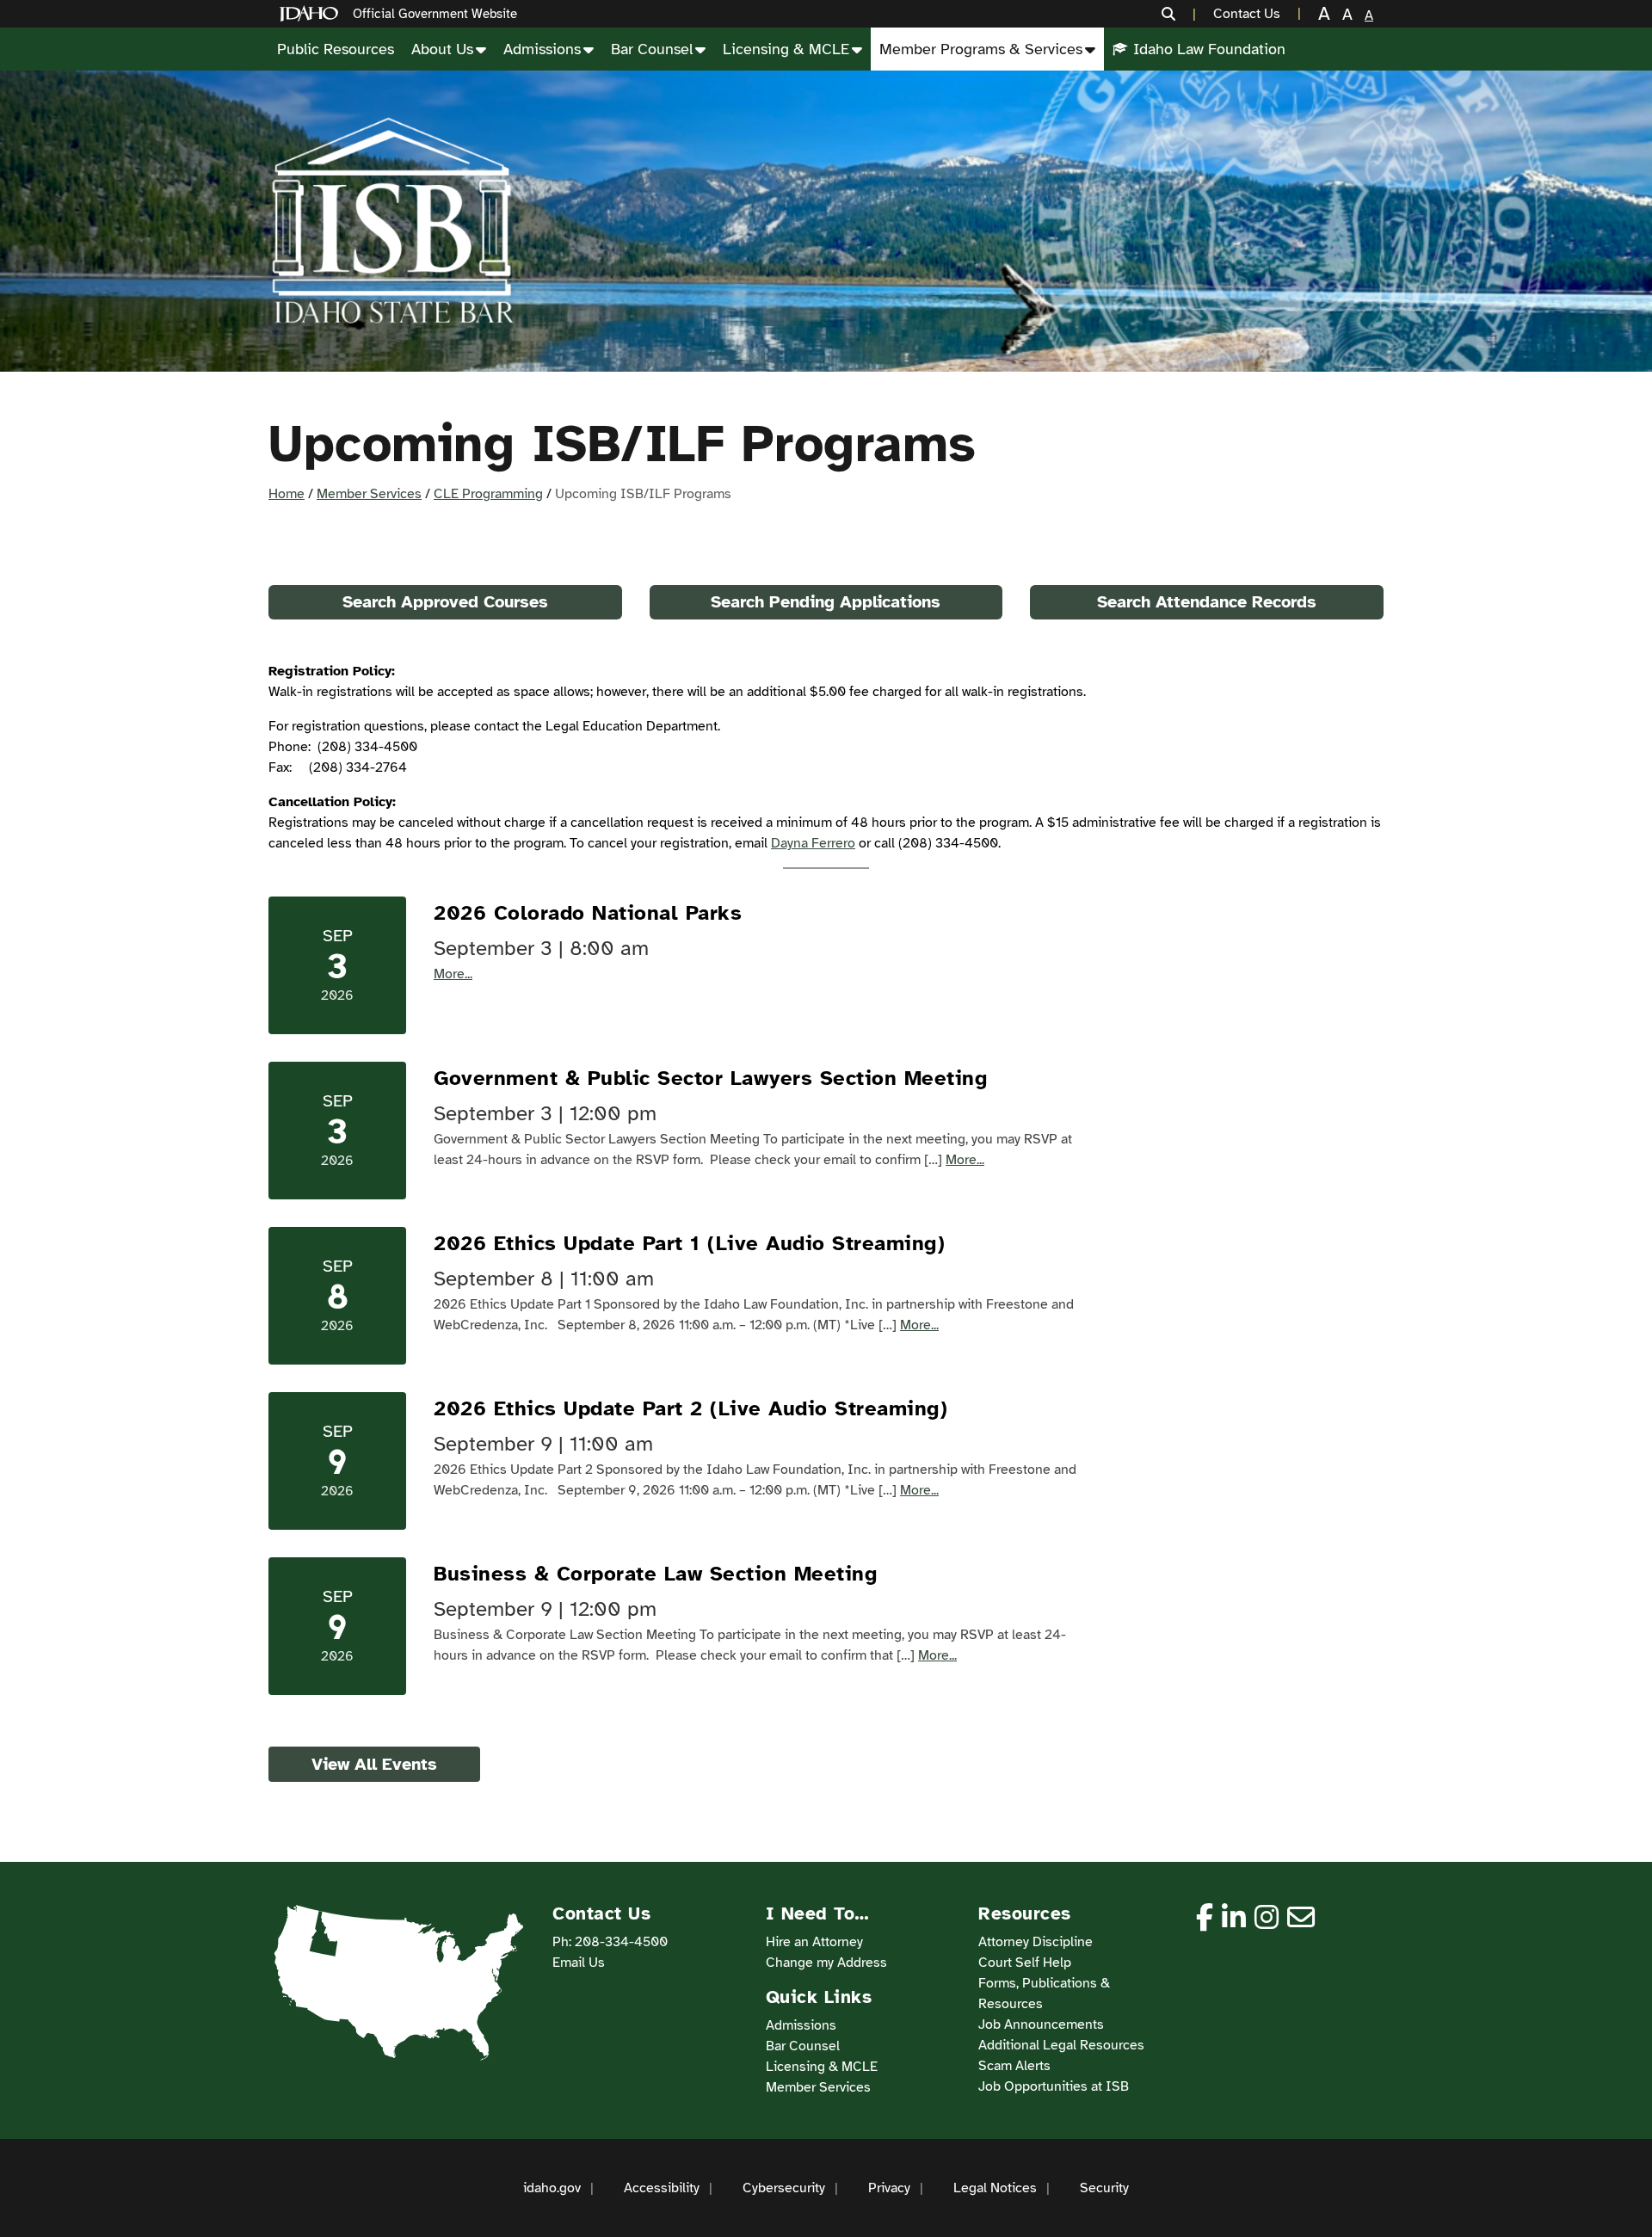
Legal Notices (995, 2188)
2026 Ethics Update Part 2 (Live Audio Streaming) (690, 1408)
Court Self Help (1025, 1963)
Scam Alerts (1014, 2066)
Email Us (579, 1963)
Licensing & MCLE (786, 49)
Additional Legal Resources (1061, 2045)
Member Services (369, 494)
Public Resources (336, 49)
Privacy (889, 2188)
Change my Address (826, 1963)
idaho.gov (552, 2188)
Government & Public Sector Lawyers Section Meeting (710, 1078)
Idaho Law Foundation (1209, 49)
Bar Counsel (652, 49)
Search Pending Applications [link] (826, 602)
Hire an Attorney (814, 1942)
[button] (1179, 14)
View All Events (374, 1764)
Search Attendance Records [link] (1207, 602)
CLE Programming (488, 494)
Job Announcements (1041, 2024)
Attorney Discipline (1036, 1942)
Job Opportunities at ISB (1054, 2086)
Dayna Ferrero (813, 843)
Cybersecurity (784, 2188)
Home (287, 494)
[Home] (312, 14)
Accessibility (662, 2188)
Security (1104, 2188)
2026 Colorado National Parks (588, 913)
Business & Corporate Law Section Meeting (655, 1574)
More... (453, 974)
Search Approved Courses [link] (445, 602)
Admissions (542, 49)
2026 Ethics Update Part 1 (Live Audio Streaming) (689, 1243)
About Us (442, 49)
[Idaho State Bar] (392, 221)
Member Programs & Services (981, 49)
